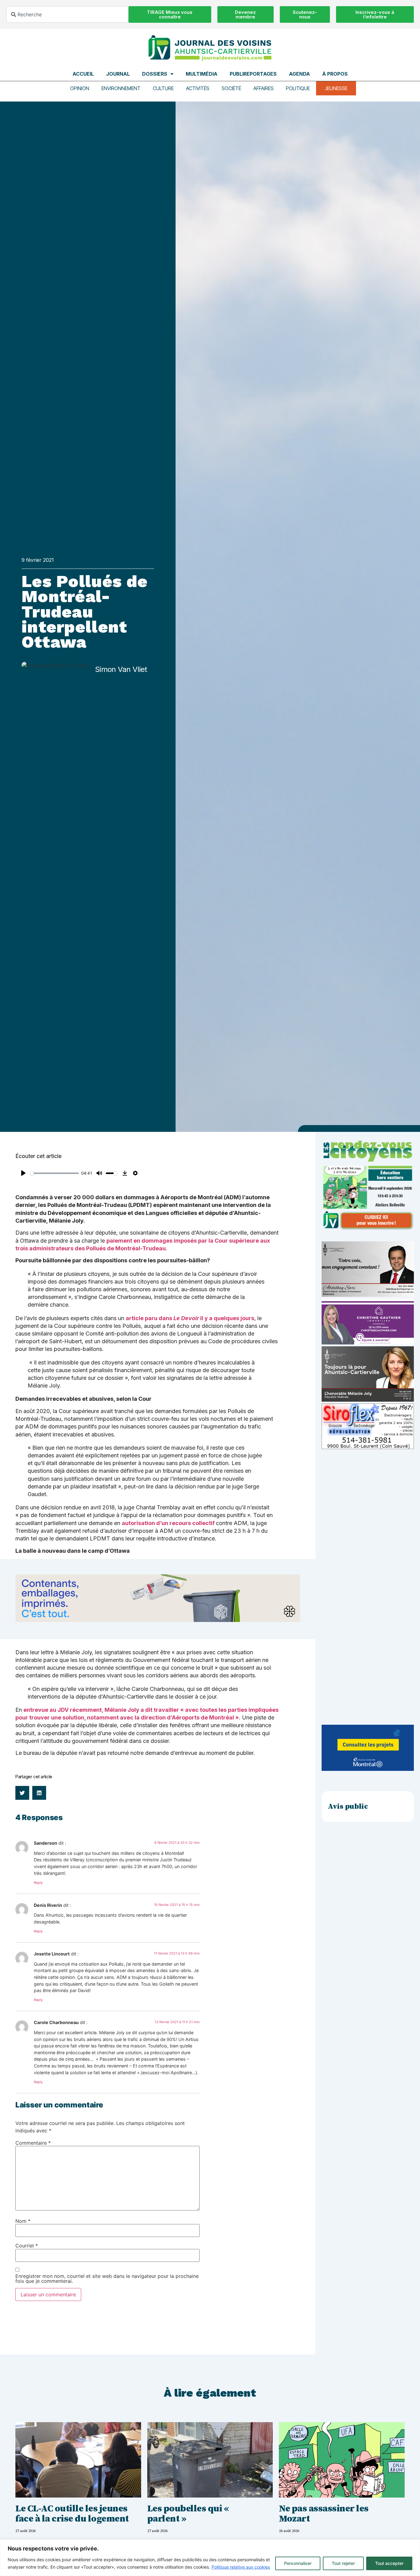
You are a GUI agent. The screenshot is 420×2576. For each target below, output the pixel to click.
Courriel (27, 2246)
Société (231, 88)
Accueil (83, 74)
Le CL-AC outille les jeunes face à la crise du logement (72, 2514)
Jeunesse (336, 88)
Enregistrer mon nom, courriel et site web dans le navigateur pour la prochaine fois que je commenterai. (107, 2278)
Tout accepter (389, 2563)
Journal (118, 74)
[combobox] (67, 14)
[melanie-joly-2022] (368, 1400)
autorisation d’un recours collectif (168, 1523)
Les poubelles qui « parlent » (189, 2514)
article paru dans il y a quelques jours (190, 1318)
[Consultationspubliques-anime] (368, 1769)
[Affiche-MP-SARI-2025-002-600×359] (368, 1295)
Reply (38, 1883)
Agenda (299, 74)
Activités (198, 88)
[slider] (54, 1173)
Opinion (80, 88)
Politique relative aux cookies (241, 2567)
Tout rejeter (343, 2563)
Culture (163, 88)
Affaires (263, 88)
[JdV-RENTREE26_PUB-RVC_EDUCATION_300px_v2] (368, 1228)
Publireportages (253, 74)
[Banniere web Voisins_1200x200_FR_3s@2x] (158, 1620)
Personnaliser (298, 2563)
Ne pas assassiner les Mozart (324, 2514)
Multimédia (202, 74)
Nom (23, 2221)
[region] (210, 2558)
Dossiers (155, 74)
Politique (298, 88)
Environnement (121, 88)
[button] (22, 1793)
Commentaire (33, 2143)
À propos (335, 74)
